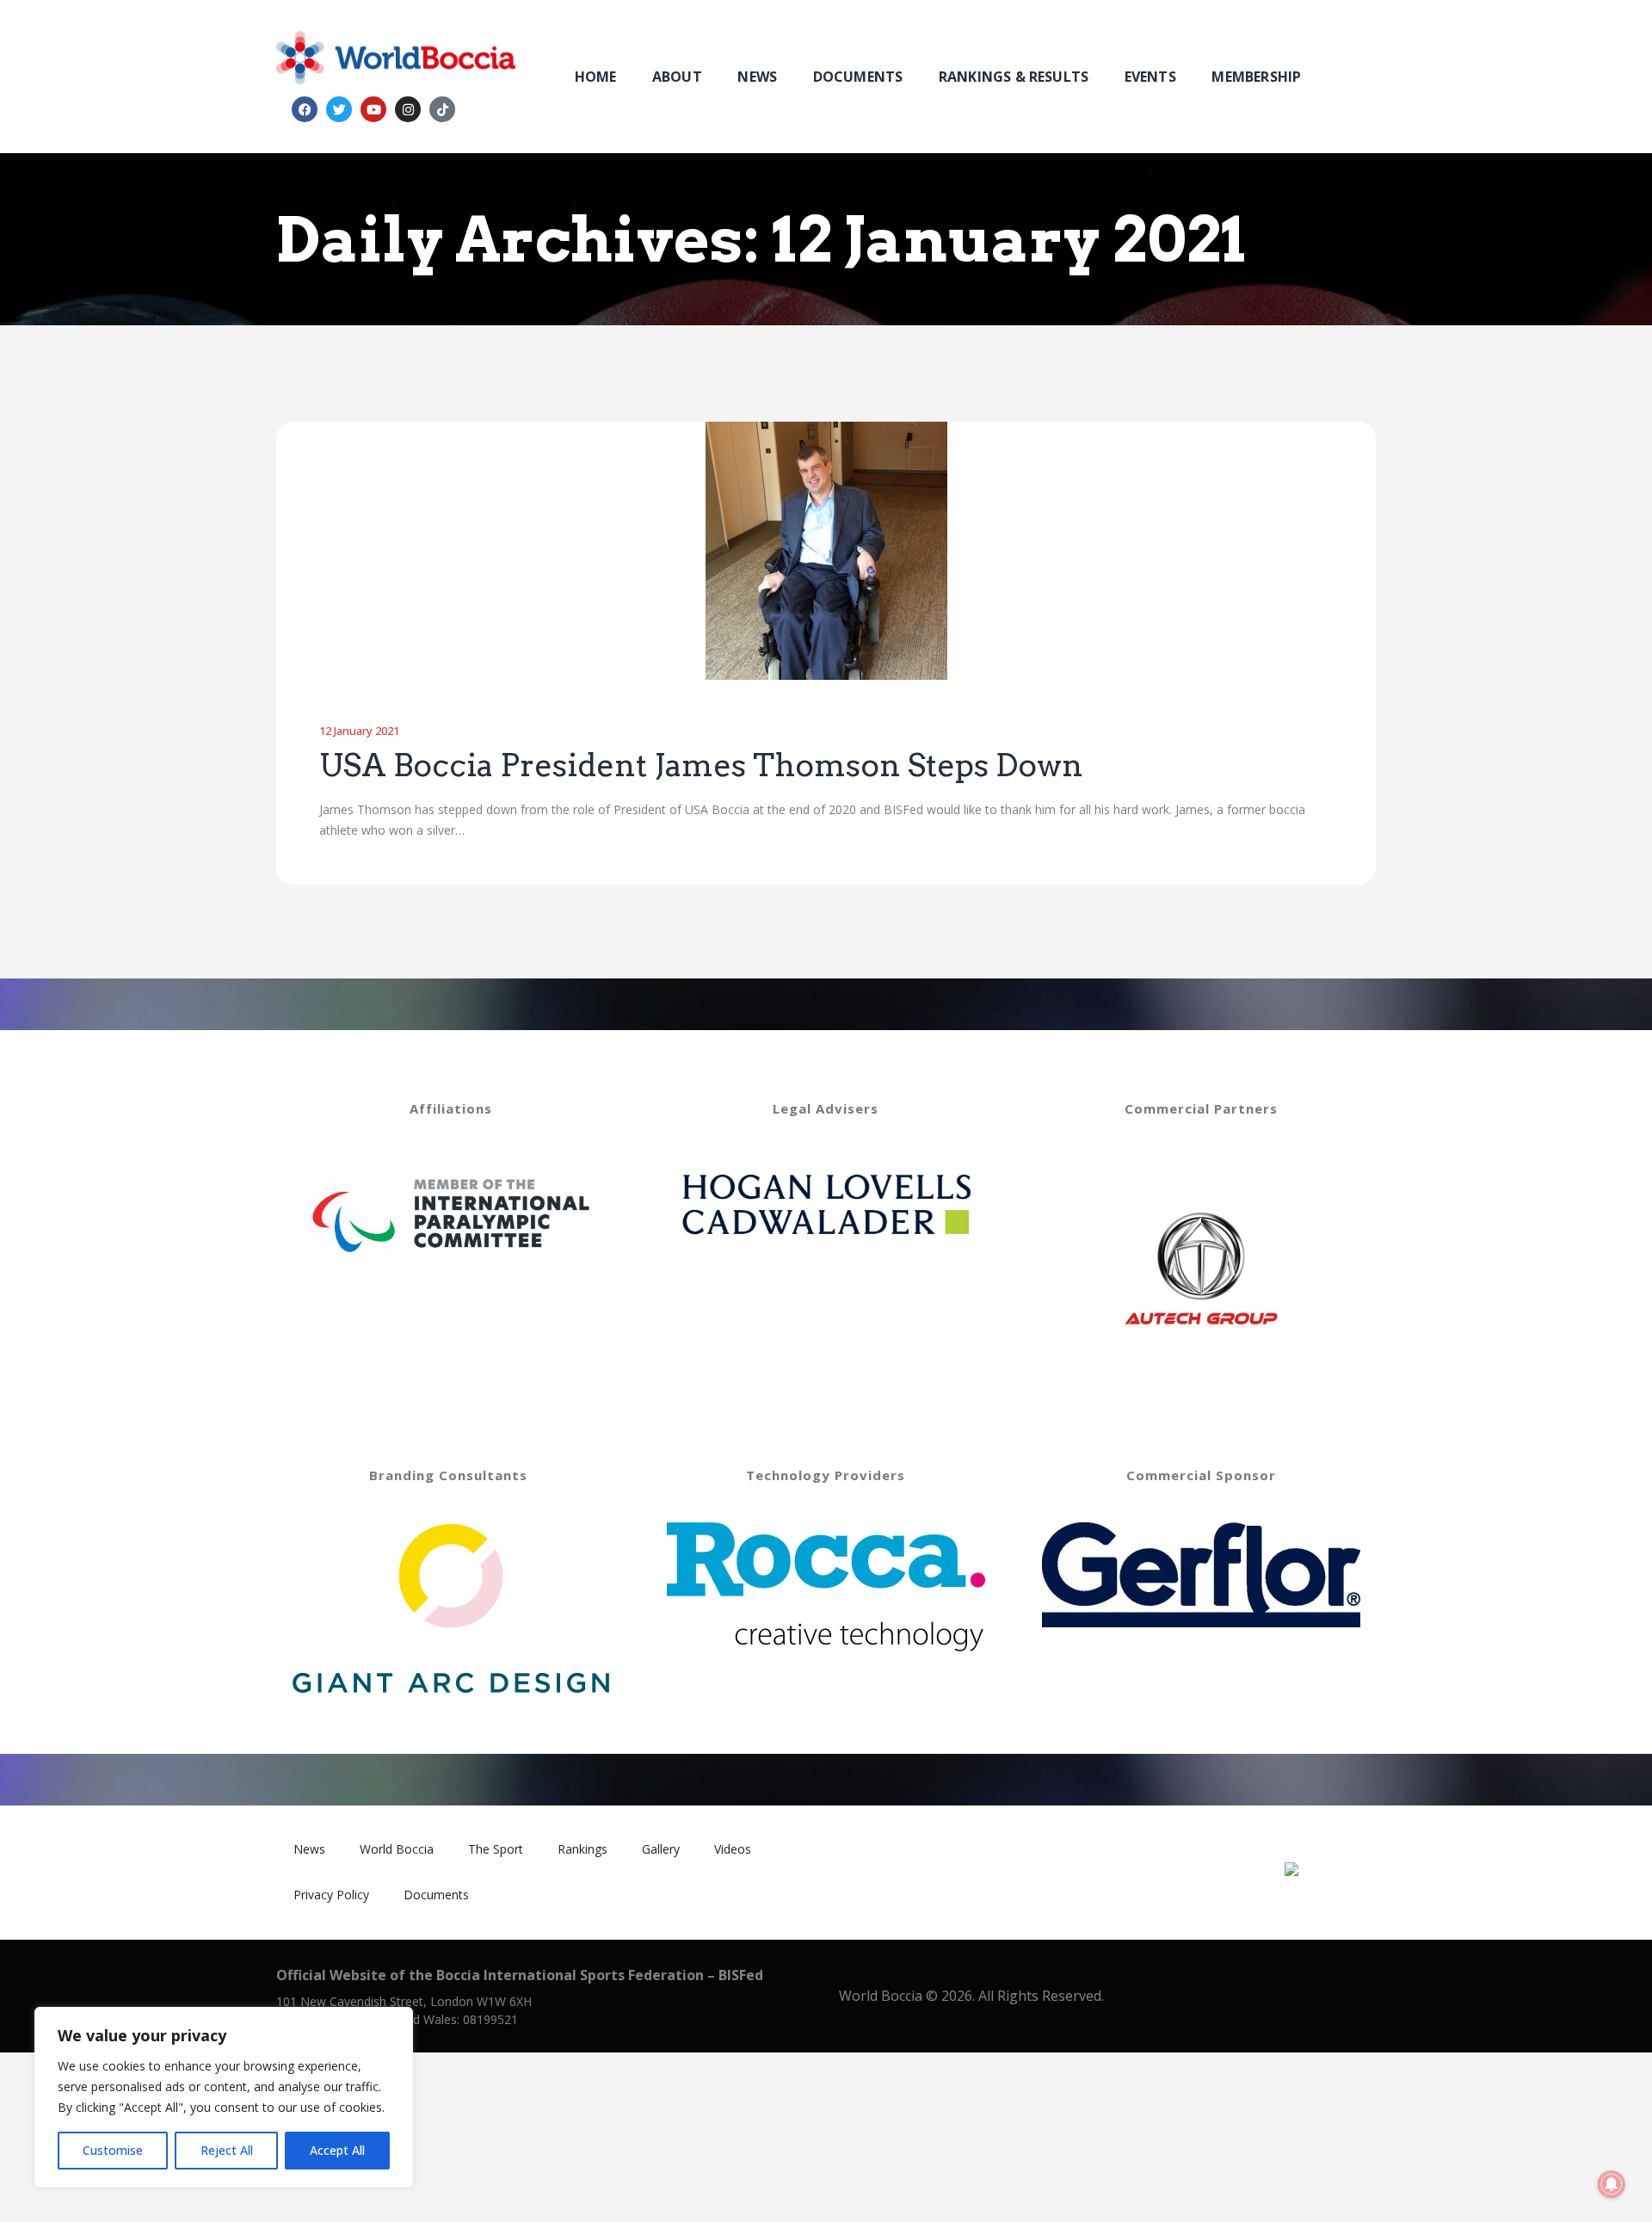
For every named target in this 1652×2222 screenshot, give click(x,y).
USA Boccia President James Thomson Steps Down (701, 766)
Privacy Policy (331, 1895)
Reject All (227, 2150)
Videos (733, 1849)
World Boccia (397, 1849)
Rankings (583, 1849)
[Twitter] (339, 109)
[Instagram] (408, 109)
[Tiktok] (442, 109)
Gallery (661, 1849)
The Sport (496, 1849)
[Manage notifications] (1612, 2184)
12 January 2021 (359, 731)
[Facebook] (305, 109)
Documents (436, 1895)
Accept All (337, 2150)
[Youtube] (373, 109)
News (309, 1849)
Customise (113, 2150)
